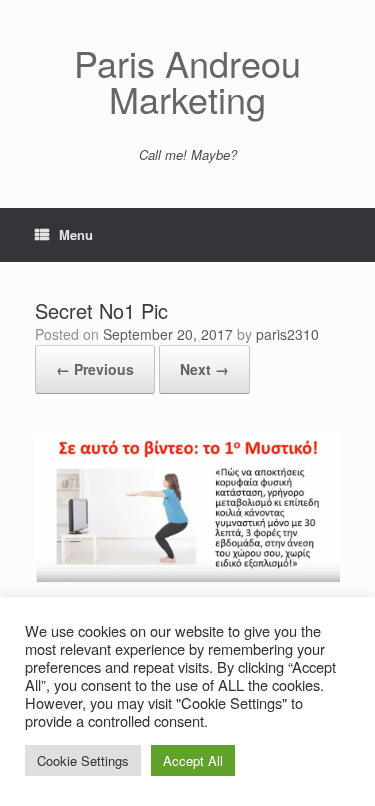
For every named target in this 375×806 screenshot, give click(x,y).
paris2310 (287, 334)
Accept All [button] (193, 760)
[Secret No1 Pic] (187, 576)
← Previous (95, 369)
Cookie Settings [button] (83, 760)
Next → (204, 369)
